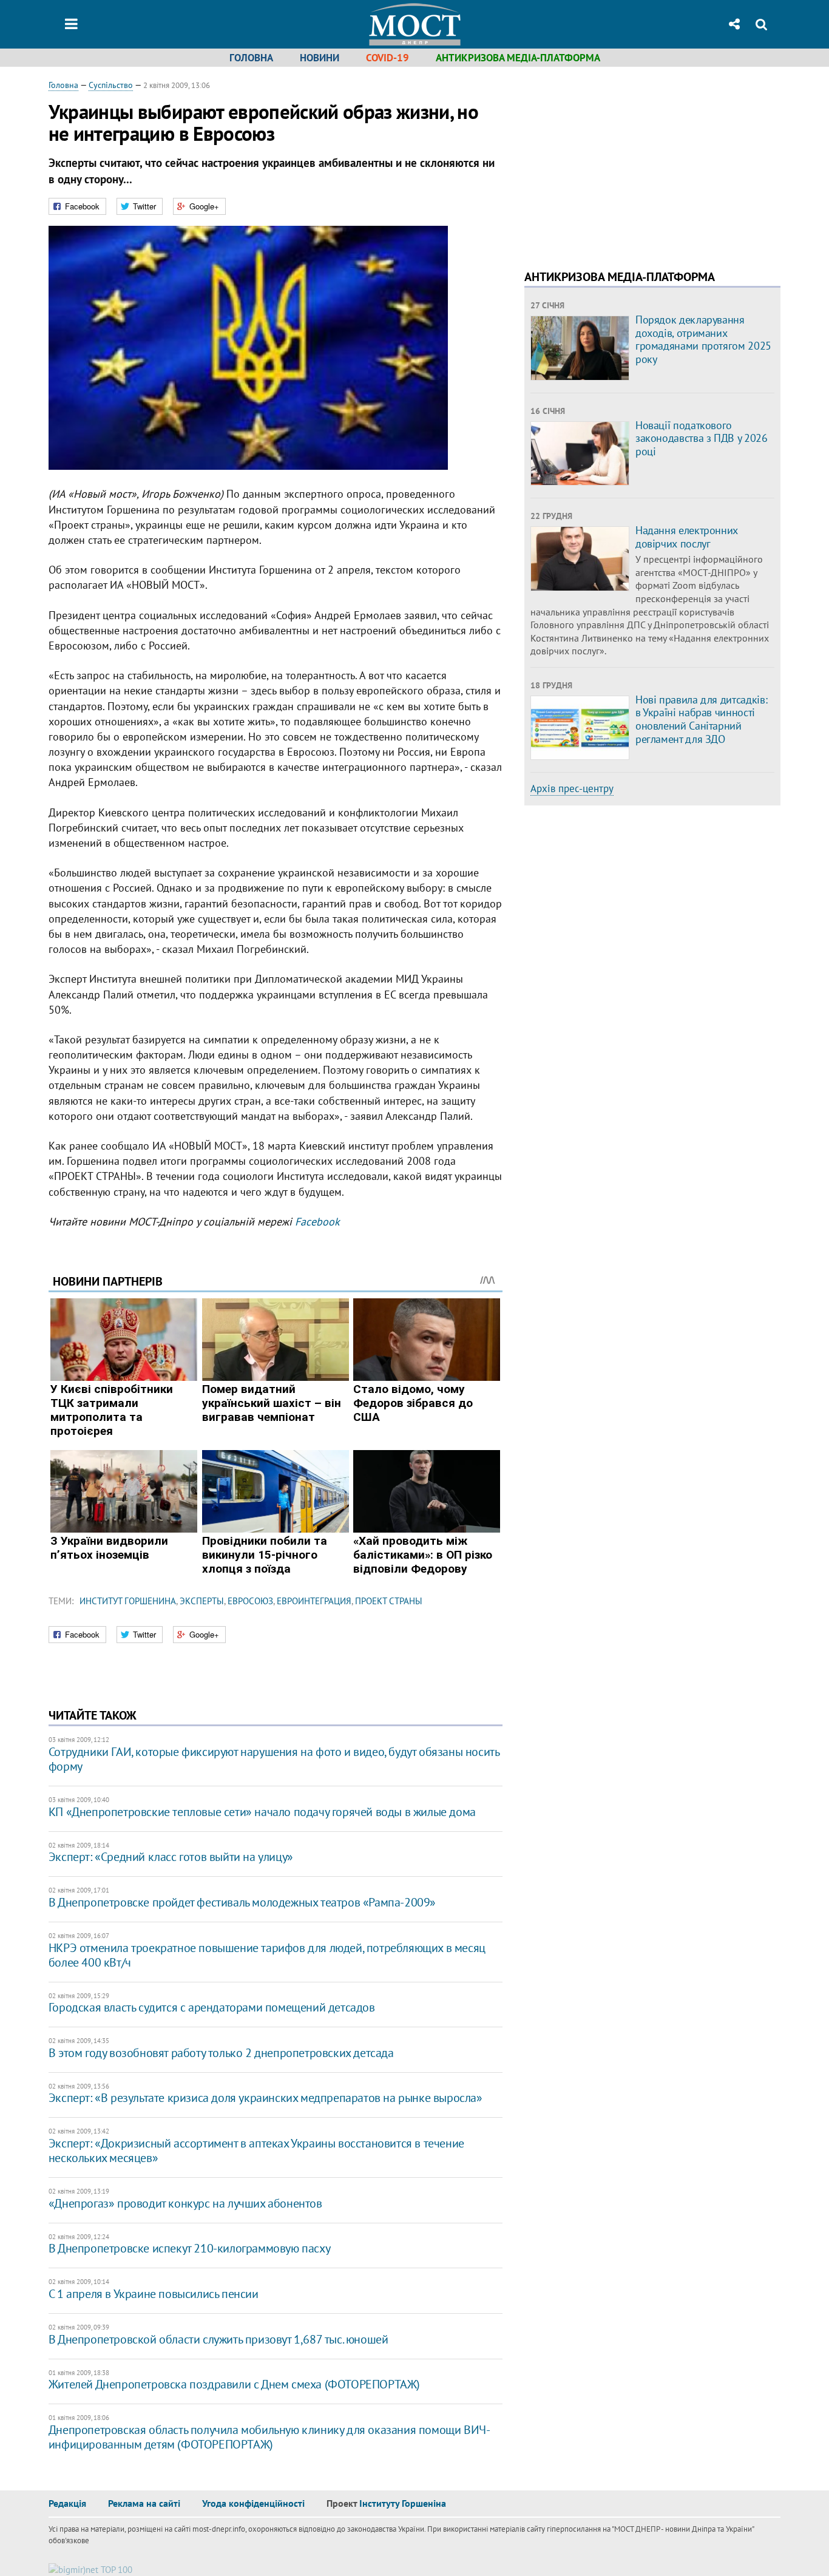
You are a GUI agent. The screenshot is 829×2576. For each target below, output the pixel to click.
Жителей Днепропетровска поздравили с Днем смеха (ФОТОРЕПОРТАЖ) (234, 2384)
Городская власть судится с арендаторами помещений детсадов (212, 2007)
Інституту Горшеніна (403, 2503)
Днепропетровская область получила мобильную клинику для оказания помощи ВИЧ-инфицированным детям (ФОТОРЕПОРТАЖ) (269, 2437)
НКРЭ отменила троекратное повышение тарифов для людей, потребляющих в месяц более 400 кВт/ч (267, 1955)
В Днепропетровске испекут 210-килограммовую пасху (189, 2248)
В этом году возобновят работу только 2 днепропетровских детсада (221, 2053)
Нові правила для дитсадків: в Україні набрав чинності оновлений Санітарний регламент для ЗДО (701, 719)
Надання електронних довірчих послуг (687, 537)
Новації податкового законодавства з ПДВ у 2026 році (702, 438)
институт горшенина (128, 1601)
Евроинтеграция (314, 1601)
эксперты (202, 1601)
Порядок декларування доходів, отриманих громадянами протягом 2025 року (703, 339)
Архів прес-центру (572, 788)
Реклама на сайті (144, 2503)
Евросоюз (250, 1601)
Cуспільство (111, 85)
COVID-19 (387, 58)
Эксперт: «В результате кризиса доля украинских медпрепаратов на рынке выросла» (266, 2098)
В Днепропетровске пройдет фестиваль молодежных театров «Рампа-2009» (242, 1902)
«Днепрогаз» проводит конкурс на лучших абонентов (185, 2203)
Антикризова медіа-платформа (518, 58)
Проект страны (389, 1601)
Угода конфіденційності (253, 2503)
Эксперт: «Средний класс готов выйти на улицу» (171, 1857)
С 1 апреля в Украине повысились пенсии (154, 2294)
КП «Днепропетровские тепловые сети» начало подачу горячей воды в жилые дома (262, 1812)
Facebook (317, 1222)
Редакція (67, 2503)
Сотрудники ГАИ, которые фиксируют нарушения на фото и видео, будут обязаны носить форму (274, 1759)
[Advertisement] (626, 164)
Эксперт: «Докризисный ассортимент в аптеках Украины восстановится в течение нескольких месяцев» (256, 2151)
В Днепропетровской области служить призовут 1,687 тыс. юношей (218, 2339)
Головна (251, 58)
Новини (320, 58)
